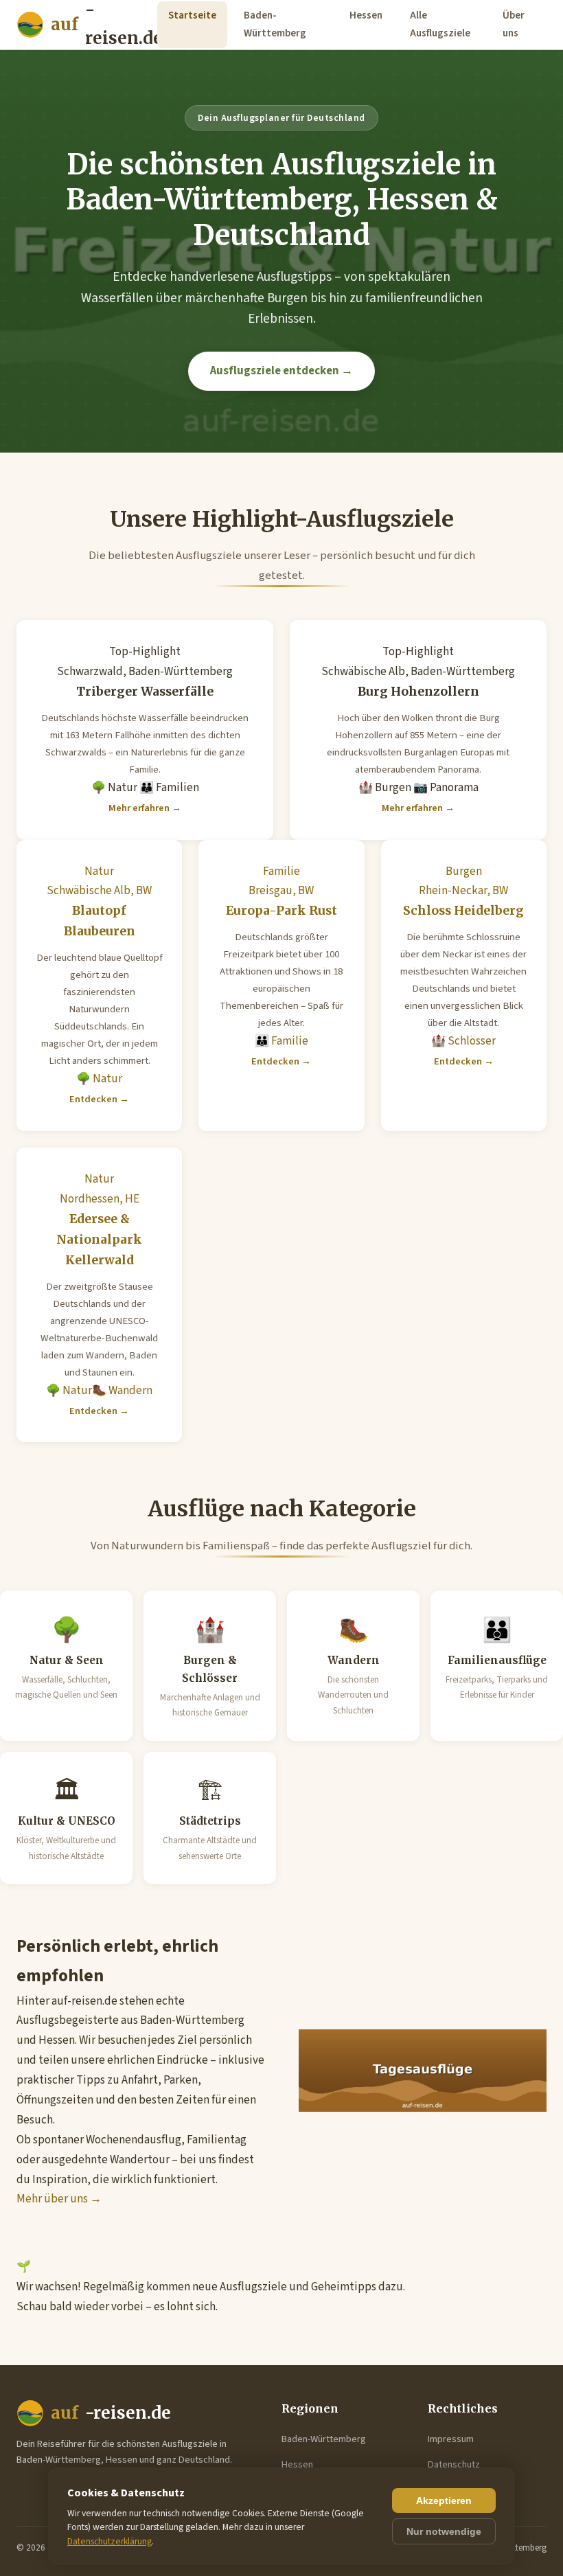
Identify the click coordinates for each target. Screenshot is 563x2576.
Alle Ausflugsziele (440, 24)
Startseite (192, 15)
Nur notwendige (444, 2531)
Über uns (514, 24)
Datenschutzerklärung (110, 2541)
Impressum (451, 2439)
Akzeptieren (444, 2500)
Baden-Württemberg (275, 24)
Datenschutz (454, 2464)
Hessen (366, 15)
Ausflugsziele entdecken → (281, 371)
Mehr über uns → (59, 2199)
